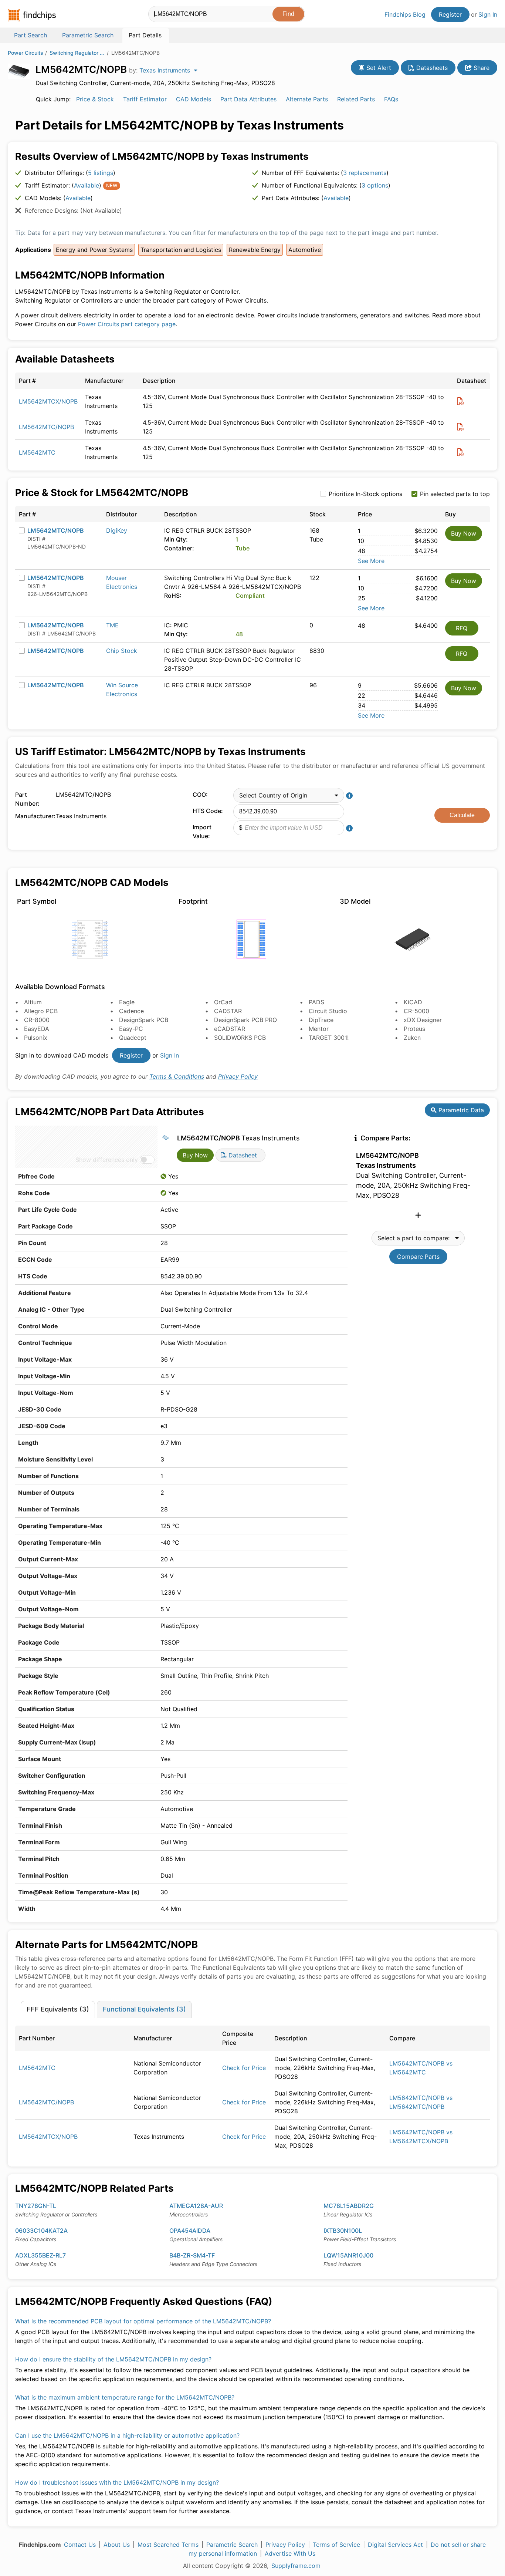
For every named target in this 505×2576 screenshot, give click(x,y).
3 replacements (365, 173)
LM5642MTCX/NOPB (48, 401)
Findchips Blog (405, 14)
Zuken (412, 1038)
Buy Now (464, 533)
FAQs (391, 99)
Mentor (319, 1029)
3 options (375, 185)
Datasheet (242, 1155)
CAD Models (194, 99)
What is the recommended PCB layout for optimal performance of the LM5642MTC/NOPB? (143, 2321)
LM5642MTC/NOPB (46, 427)
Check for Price (244, 2068)
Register (450, 14)
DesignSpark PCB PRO (245, 1020)
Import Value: (202, 832)
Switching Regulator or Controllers (77, 53)
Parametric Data (460, 1110)
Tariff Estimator (145, 99)
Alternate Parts (307, 99)
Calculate (462, 815)
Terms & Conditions (177, 1076)
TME (112, 625)
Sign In (488, 14)
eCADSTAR (230, 1029)
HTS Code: (208, 811)
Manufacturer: (34, 816)
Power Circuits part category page (127, 324)
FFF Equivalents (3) (58, 2009)
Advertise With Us (290, 2553)
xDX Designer (423, 1020)
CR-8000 (37, 1020)
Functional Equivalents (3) (144, 2009)
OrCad (223, 1002)
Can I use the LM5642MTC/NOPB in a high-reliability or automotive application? (127, 2435)
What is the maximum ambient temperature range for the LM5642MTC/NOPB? (125, 2397)
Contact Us (80, 2545)
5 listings (101, 173)
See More (371, 561)
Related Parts (356, 99)
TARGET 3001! (329, 1038)
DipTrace (321, 1020)
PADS (316, 1002)
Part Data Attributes (248, 99)
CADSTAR (228, 1011)
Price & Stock (95, 99)
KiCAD (413, 1002)
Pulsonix (36, 1038)
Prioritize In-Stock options (365, 494)
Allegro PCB (41, 1011)
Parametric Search (232, 2545)
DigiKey (117, 530)
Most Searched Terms (168, 2545)
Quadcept (133, 1038)
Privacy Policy (238, 1076)
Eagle (127, 1002)
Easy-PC (131, 1029)
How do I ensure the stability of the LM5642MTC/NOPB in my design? (113, 2359)
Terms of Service (336, 2545)
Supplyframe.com (296, 2566)
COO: (200, 795)
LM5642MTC (37, 452)
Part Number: (27, 799)
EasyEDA (37, 1029)
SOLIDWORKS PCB (240, 1038)
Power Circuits (26, 53)
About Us (117, 2545)
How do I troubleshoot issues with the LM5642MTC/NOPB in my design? (117, 2482)
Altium (33, 1002)
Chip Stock (122, 651)
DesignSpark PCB (144, 1020)
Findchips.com (32, 15)
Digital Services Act (395, 2545)
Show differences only (107, 1160)
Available (87, 185)
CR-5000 (416, 1011)
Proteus (414, 1029)
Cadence (131, 1011)
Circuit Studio (328, 1011)
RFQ (462, 628)
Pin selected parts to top (455, 494)
